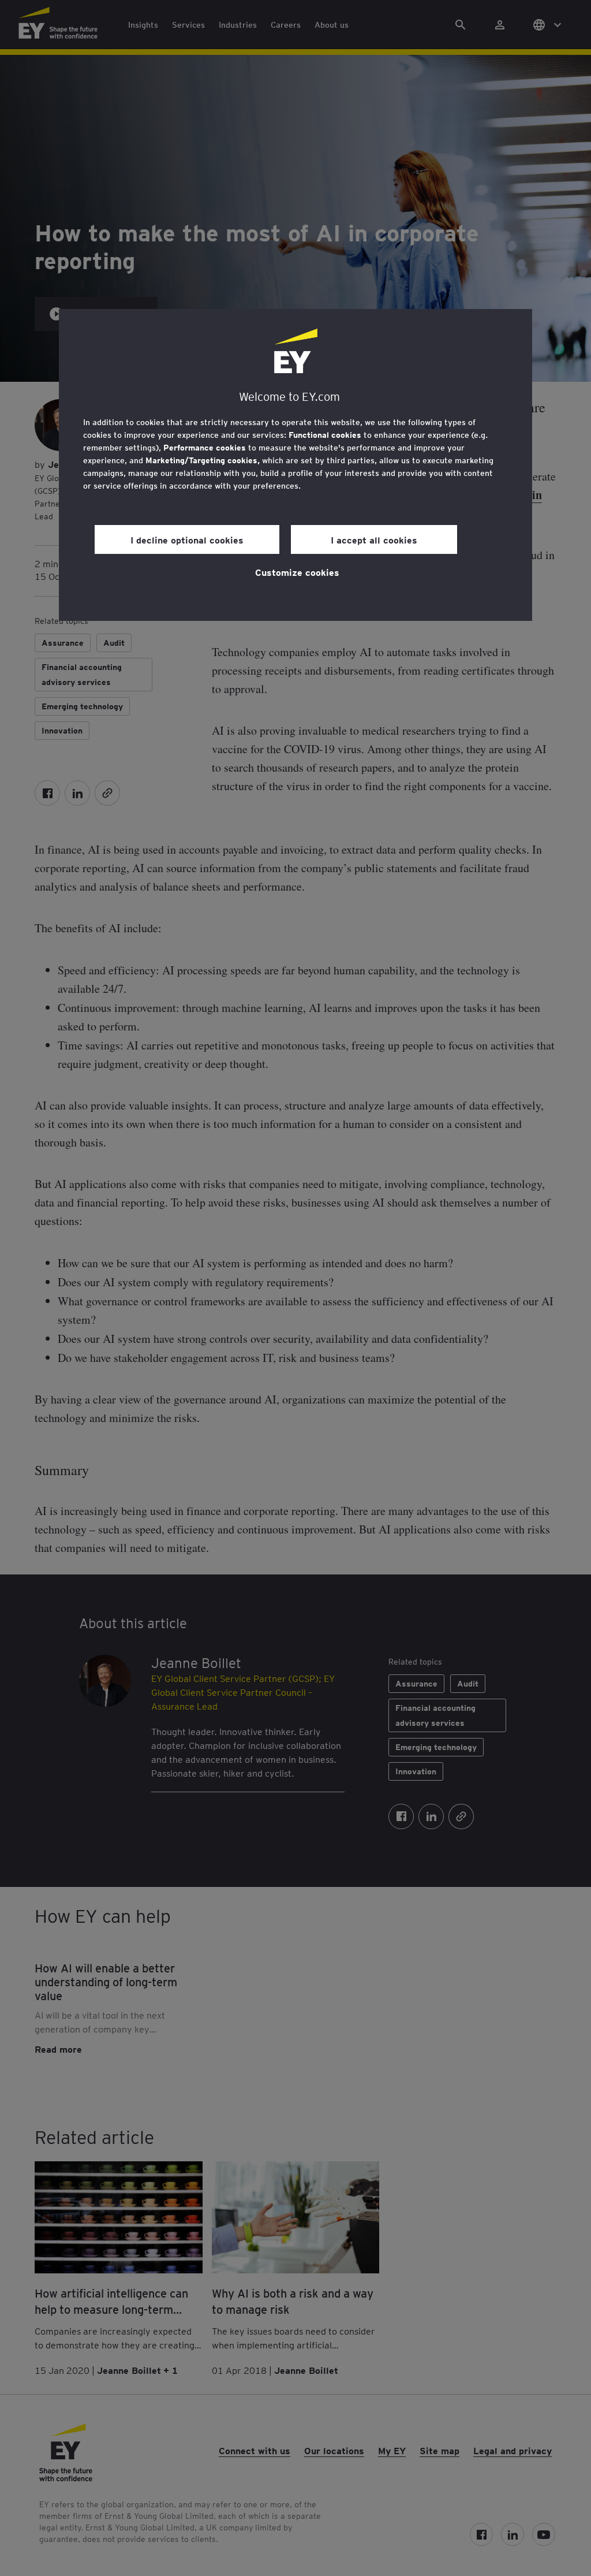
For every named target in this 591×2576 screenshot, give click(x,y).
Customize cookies (297, 572)
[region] (295, 465)
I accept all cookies (374, 539)
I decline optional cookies (187, 539)
